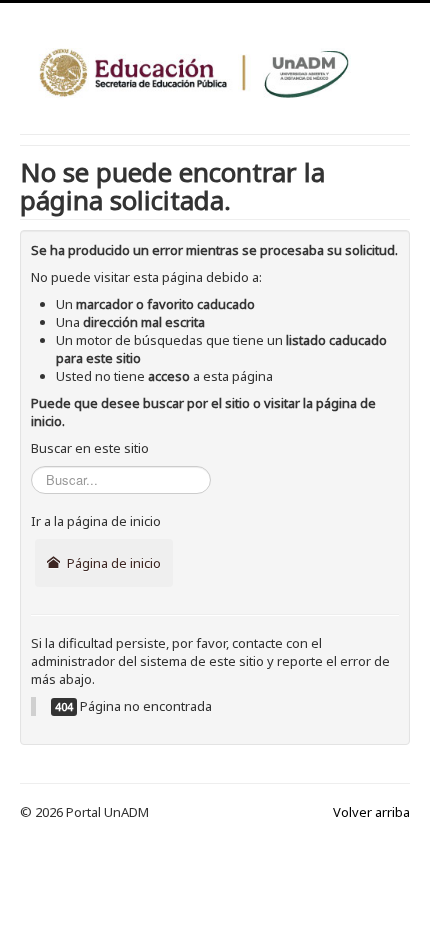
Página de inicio (112, 563)
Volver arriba (371, 812)
